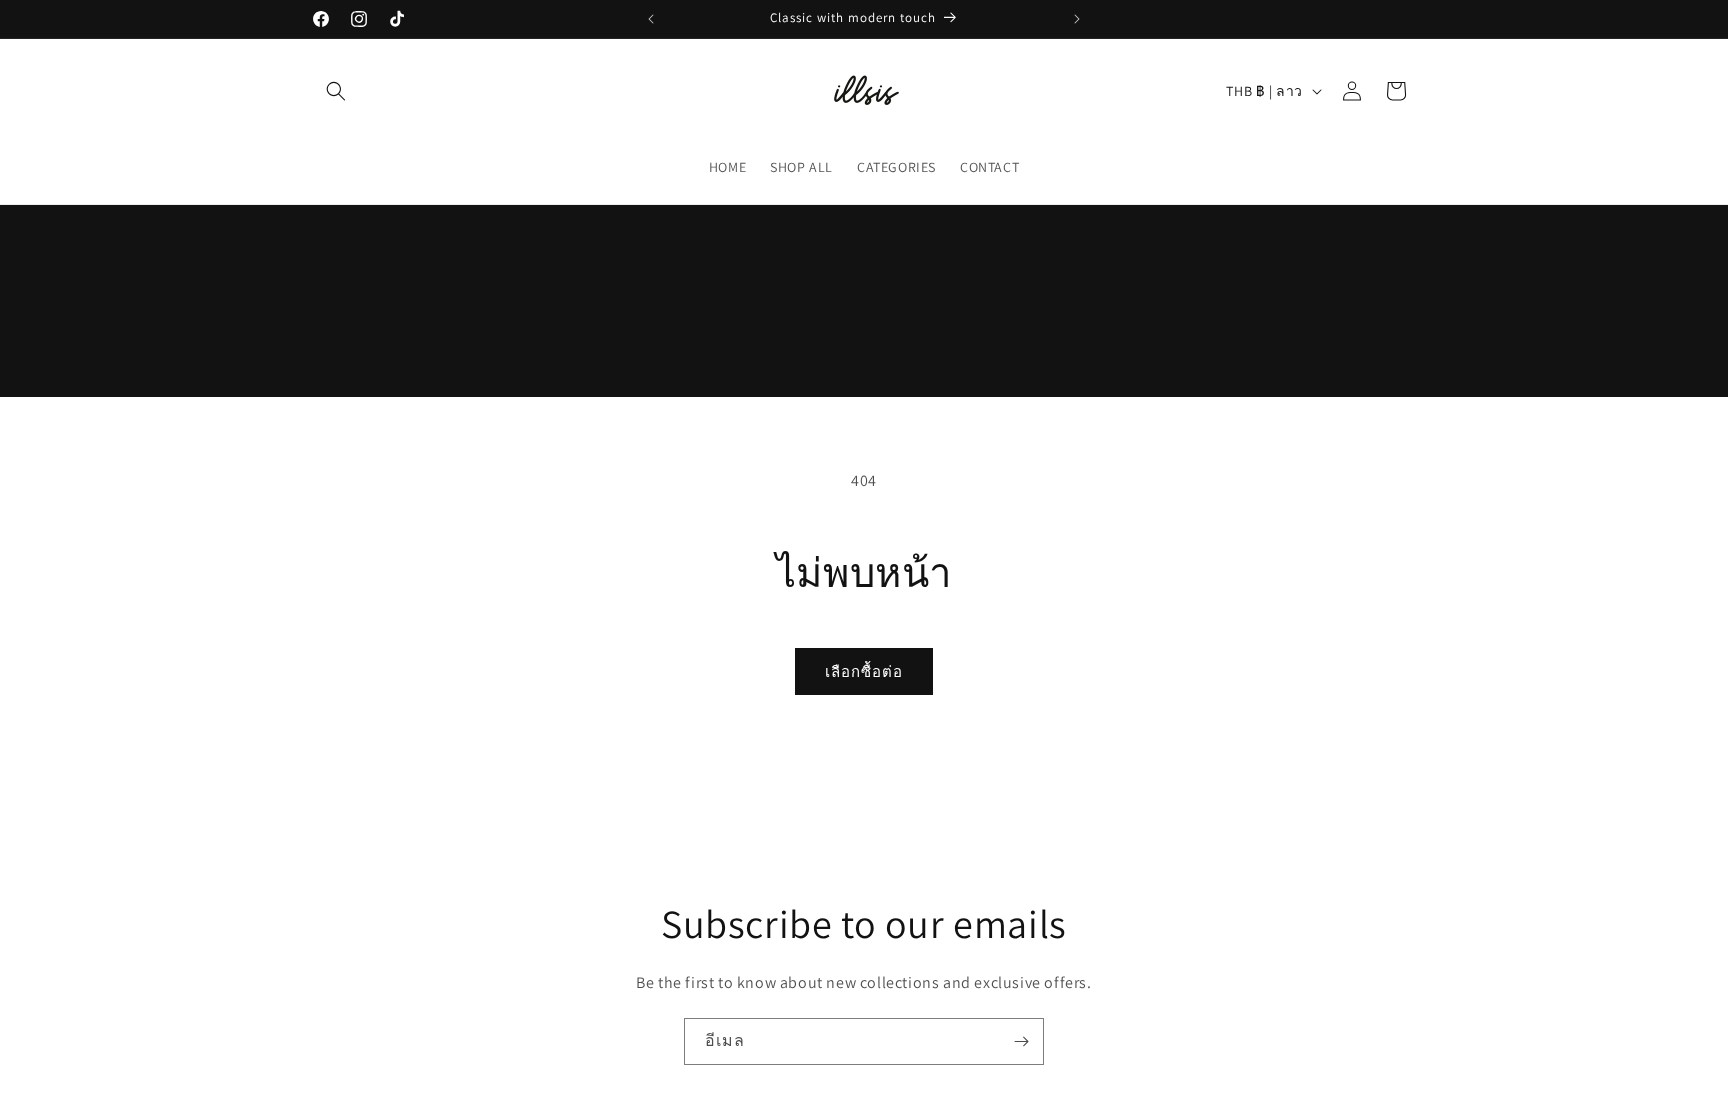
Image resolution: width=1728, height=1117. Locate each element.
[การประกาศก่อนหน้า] (651, 19)
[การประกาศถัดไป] (1077, 19)
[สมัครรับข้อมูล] (1021, 1041)
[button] (336, 91)
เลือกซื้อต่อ (864, 671)
